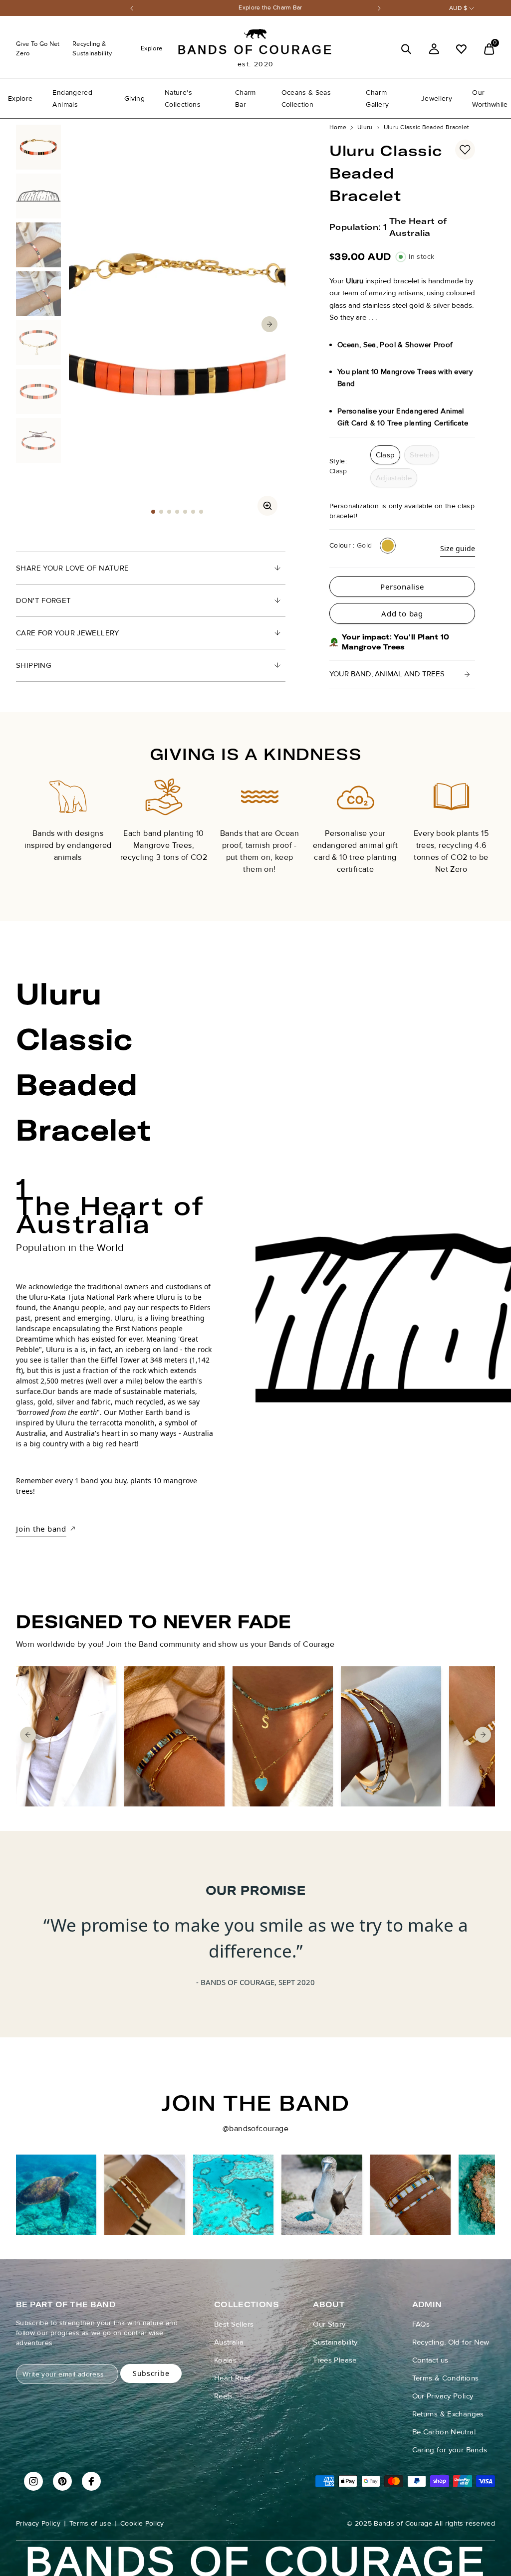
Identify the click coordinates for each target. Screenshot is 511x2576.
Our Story (329, 2324)
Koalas (225, 2360)
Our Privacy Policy (443, 2396)
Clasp (385, 455)
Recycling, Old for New (451, 2342)
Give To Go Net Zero (38, 49)
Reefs (224, 2396)
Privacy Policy (38, 2523)
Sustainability (335, 2342)
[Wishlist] (461, 49)
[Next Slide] (269, 324)
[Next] (379, 8)
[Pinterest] (62, 2481)
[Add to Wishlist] (465, 150)
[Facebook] (91, 2481)
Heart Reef (232, 2378)
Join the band (41, 1529)
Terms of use (90, 2523)
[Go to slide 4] (177, 512)
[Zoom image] (267, 506)
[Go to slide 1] (153, 512)
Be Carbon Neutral (444, 2432)
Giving (134, 99)
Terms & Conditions (446, 2378)
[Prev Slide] (85, 324)
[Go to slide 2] (161, 512)
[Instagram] (33, 2481)
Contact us (430, 2360)
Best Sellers (234, 2324)
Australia (229, 2342)
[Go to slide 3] (169, 512)
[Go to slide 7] (201, 512)
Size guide (458, 548)
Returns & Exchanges (448, 2414)
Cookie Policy (142, 2523)
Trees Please (335, 2360)
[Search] (406, 49)
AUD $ (458, 8)
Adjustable (394, 478)
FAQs (421, 2324)
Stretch (421, 455)
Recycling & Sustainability (92, 49)
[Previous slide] (28, 816)
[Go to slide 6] (193, 512)
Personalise (402, 587)
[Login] (434, 49)
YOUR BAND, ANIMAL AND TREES (387, 674)
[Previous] (132, 8)
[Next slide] (483, 816)
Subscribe (151, 2373)
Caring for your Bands (450, 2450)
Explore (151, 48)
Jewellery (437, 99)
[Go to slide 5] (185, 512)
